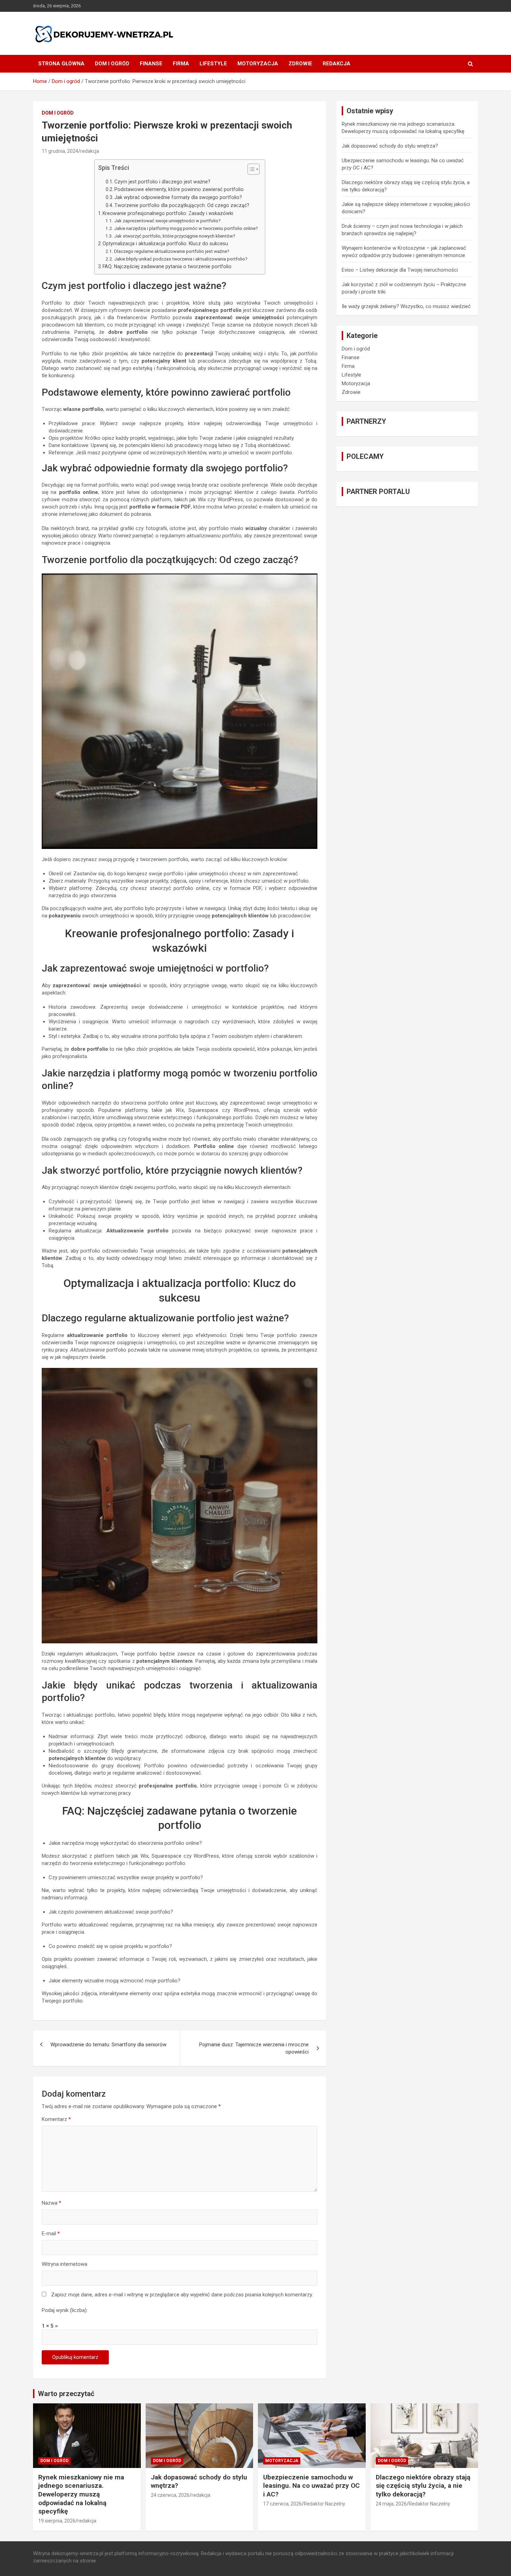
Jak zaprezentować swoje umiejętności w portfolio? (167, 221)
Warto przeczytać (66, 2394)
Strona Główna (61, 64)
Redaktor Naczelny (325, 2504)
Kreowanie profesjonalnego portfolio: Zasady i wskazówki (168, 213)
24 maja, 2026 (391, 2504)
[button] (250, 171)
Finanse (151, 64)
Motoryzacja (258, 64)
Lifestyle (213, 64)
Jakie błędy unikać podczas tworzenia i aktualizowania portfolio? (181, 259)
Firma (181, 64)
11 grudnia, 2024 (60, 151)
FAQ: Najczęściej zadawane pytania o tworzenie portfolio (167, 266)
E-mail (51, 2234)
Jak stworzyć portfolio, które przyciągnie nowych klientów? (175, 236)
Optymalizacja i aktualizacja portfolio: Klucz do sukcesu (165, 243)
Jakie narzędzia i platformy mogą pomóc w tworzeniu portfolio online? (186, 228)
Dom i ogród (112, 64)
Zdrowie (300, 64)
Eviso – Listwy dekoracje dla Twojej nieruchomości (400, 270)
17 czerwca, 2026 (282, 2504)
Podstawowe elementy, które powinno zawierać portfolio (179, 189)
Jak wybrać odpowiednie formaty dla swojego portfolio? (178, 197)
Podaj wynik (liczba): (65, 2310)
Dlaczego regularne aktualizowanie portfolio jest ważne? (172, 251)
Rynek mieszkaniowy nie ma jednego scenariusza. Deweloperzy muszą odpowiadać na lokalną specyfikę (81, 2494)
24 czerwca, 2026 (170, 2495)
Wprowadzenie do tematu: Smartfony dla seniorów (108, 2045)
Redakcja (336, 64)
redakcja (90, 151)
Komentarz (56, 2119)
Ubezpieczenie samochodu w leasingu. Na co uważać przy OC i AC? (311, 2486)
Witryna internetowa (64, 2264)
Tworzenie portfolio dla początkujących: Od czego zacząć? (182, 205)
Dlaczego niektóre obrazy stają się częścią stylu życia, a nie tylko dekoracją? (423, 2486)
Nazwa (51, 2203)
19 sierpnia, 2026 (57, 2521)
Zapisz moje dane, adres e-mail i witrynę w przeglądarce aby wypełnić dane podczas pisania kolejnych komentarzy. (182, 2295)
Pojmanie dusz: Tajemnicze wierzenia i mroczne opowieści (254, 2048)
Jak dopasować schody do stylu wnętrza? (390, 146)
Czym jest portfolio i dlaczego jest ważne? (162, 182)
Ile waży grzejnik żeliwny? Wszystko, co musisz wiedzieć (406, 306)
